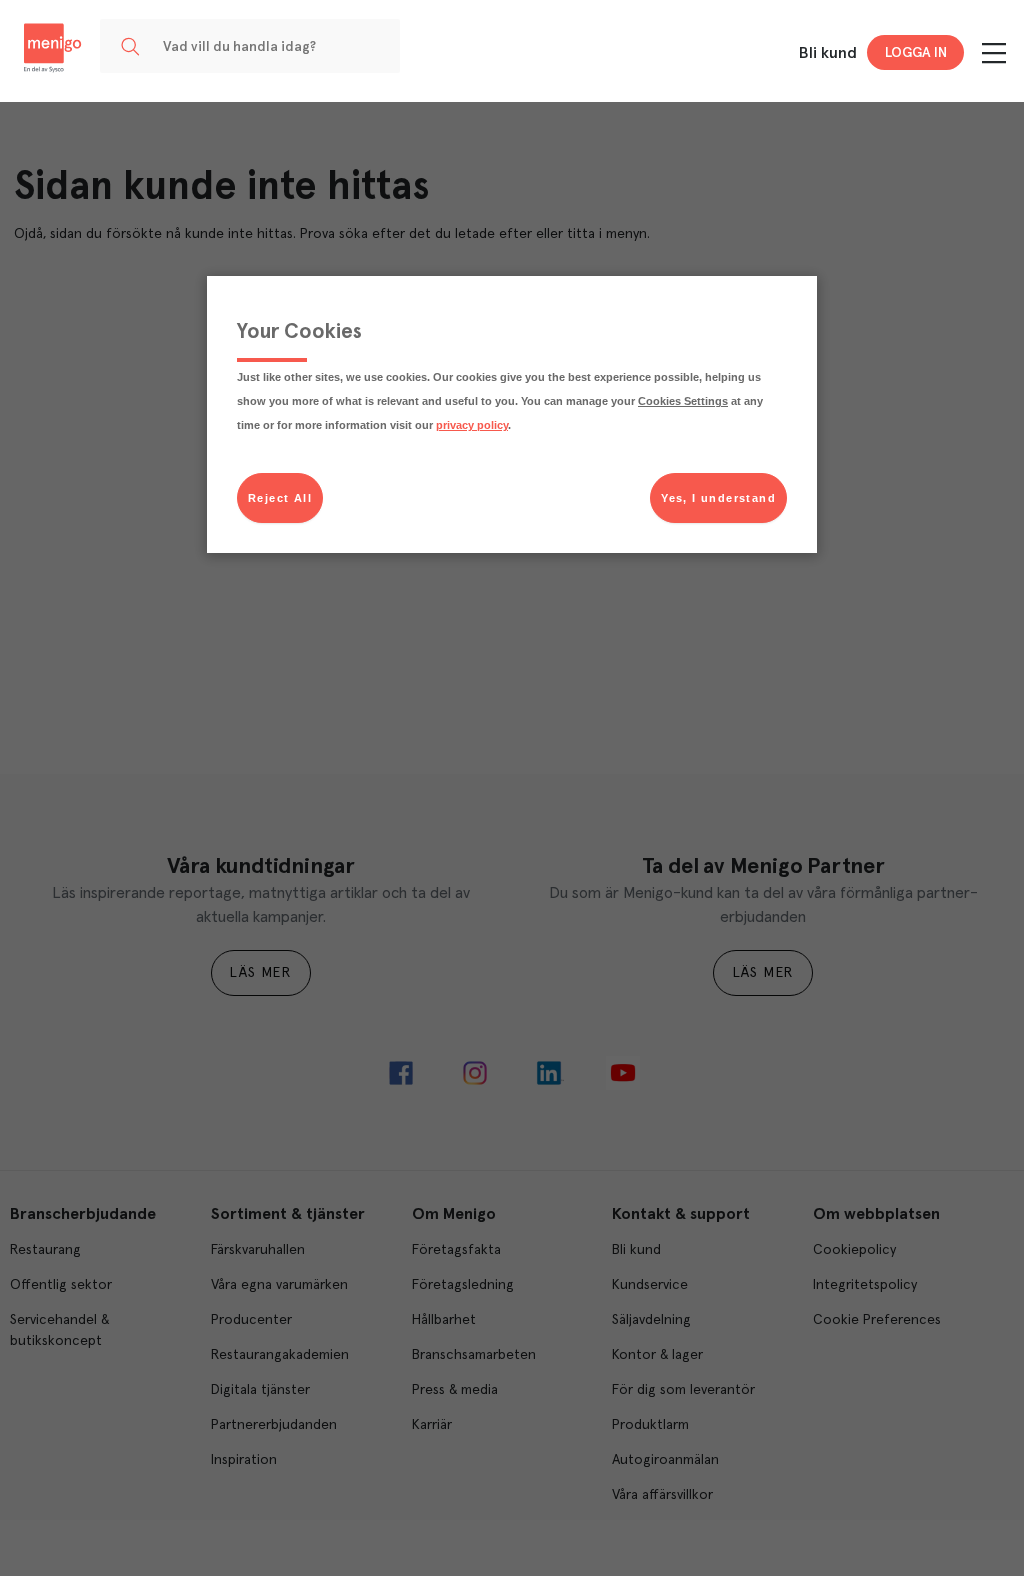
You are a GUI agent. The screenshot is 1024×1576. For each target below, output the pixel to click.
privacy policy (472, 425)
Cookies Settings (683, 401)
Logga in (916, 53)
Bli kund (828, 53)
